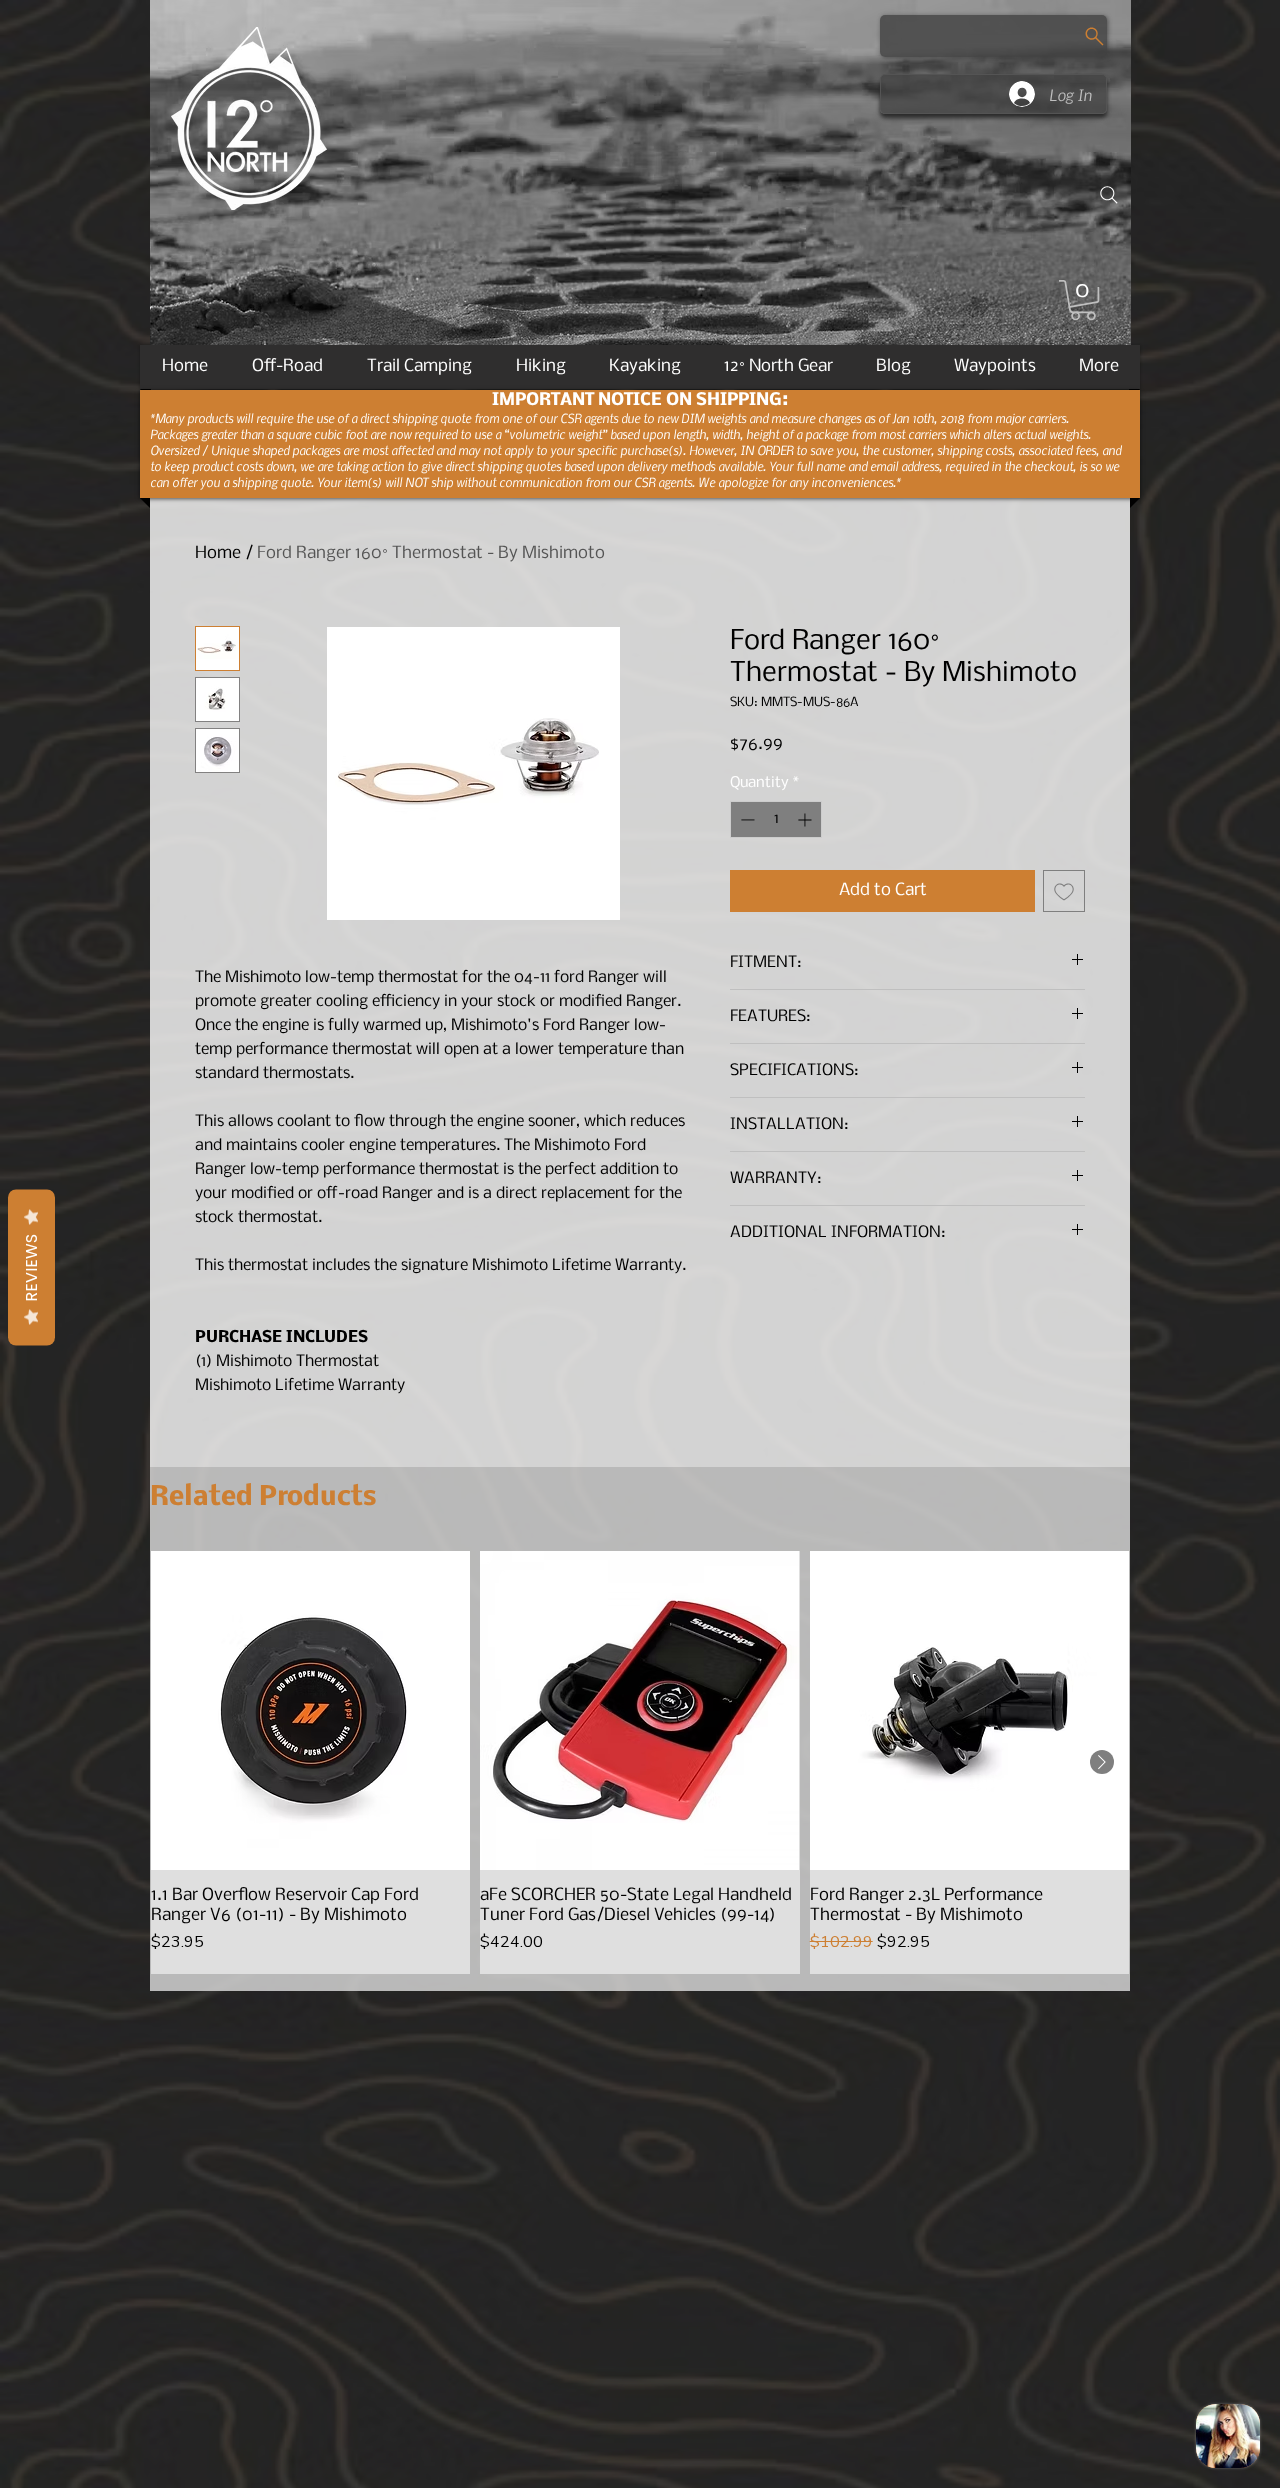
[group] (640, 2131)
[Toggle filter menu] (1038, 1705)
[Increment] (806, 819)
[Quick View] (310, 2079)
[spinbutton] (776, 819)
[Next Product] (1102, 2131)
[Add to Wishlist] (1064, 891)
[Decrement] (745, 819)
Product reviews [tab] (257, 1647)
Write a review (870, 1514)
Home (218, 553)
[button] (1083, 300)
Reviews (31, 1268)
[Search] (1109, 195)
